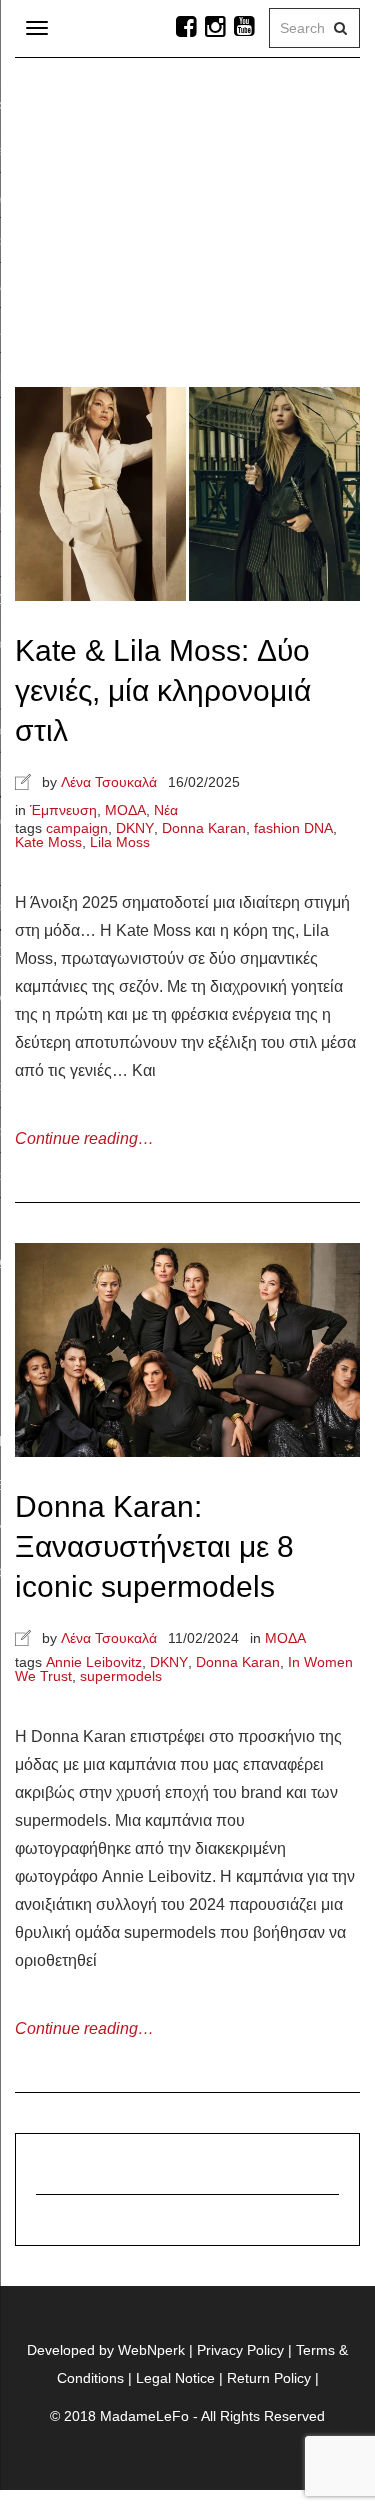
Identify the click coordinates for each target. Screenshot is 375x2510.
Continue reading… (84, 1138)
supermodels (121, 1676)
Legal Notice (175, 2378)
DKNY (135, 828)
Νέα (166, 810)
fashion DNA (293, 828)
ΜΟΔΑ (125, 810)
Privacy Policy (240, 2350)
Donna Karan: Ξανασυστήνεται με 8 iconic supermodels (154, 1546)
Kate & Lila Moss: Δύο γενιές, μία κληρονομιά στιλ (163, 690)
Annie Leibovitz (94, 1662)
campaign (77, 828)
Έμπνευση (63, 810)
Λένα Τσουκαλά (109, 782)
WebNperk (151, 2350)
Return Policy (269, 2378)
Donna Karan (204, 828)
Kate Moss (48, 842)
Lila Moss (120, 842)
